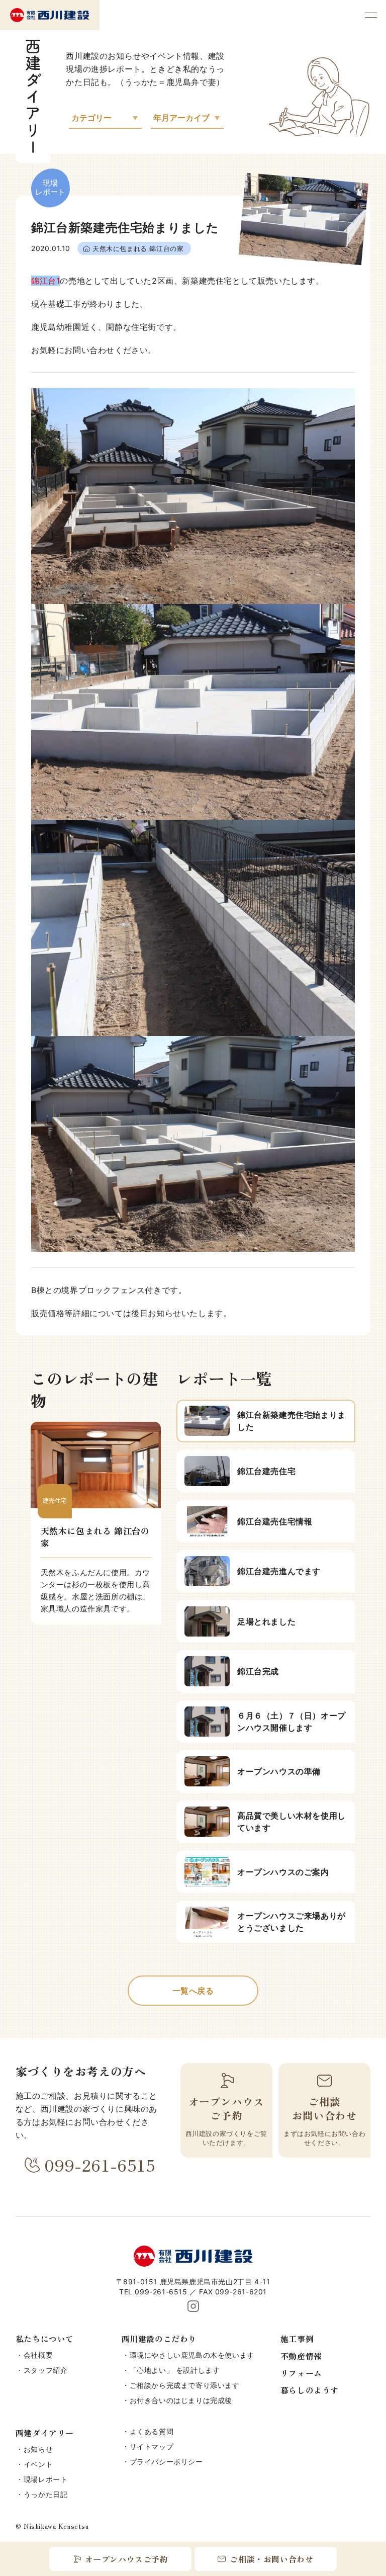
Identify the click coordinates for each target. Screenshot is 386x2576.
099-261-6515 (100, 2165)
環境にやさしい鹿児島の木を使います (192, 2355)
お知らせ (38, 2449)
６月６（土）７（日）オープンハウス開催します (292, 1722)
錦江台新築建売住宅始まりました (292, 1421)
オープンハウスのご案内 (283, 1872)
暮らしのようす (310, 2390)
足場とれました (266, 1621)
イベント (38, 2464)
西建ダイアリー (45, 2433)
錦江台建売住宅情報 (275, 1521)
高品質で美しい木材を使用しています (292, 1822)
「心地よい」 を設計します (175, 2370)
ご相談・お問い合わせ (271, 2559)
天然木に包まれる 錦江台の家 (138, 248)
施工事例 (297, 2339)
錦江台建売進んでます (279, 1571)
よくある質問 (152, 2431)
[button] (371, 15)
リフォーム (301, 2373)
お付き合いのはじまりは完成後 (181, 2400)
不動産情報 (301, 2356)
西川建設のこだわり (159, 2339)
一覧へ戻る (193, 1991)
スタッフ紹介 (46, 2370)
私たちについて (45, 2339)
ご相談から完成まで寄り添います (185, 2385)
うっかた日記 (46, 2494)
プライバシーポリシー (166, 2462)
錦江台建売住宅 (266, 1471)
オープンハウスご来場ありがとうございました (292, 1922)
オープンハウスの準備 (279, 1771)
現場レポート (46, 2479)
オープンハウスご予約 (127, 2559)
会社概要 (38, 2355)
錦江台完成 (258, 1671)
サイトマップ (152, 2446)
